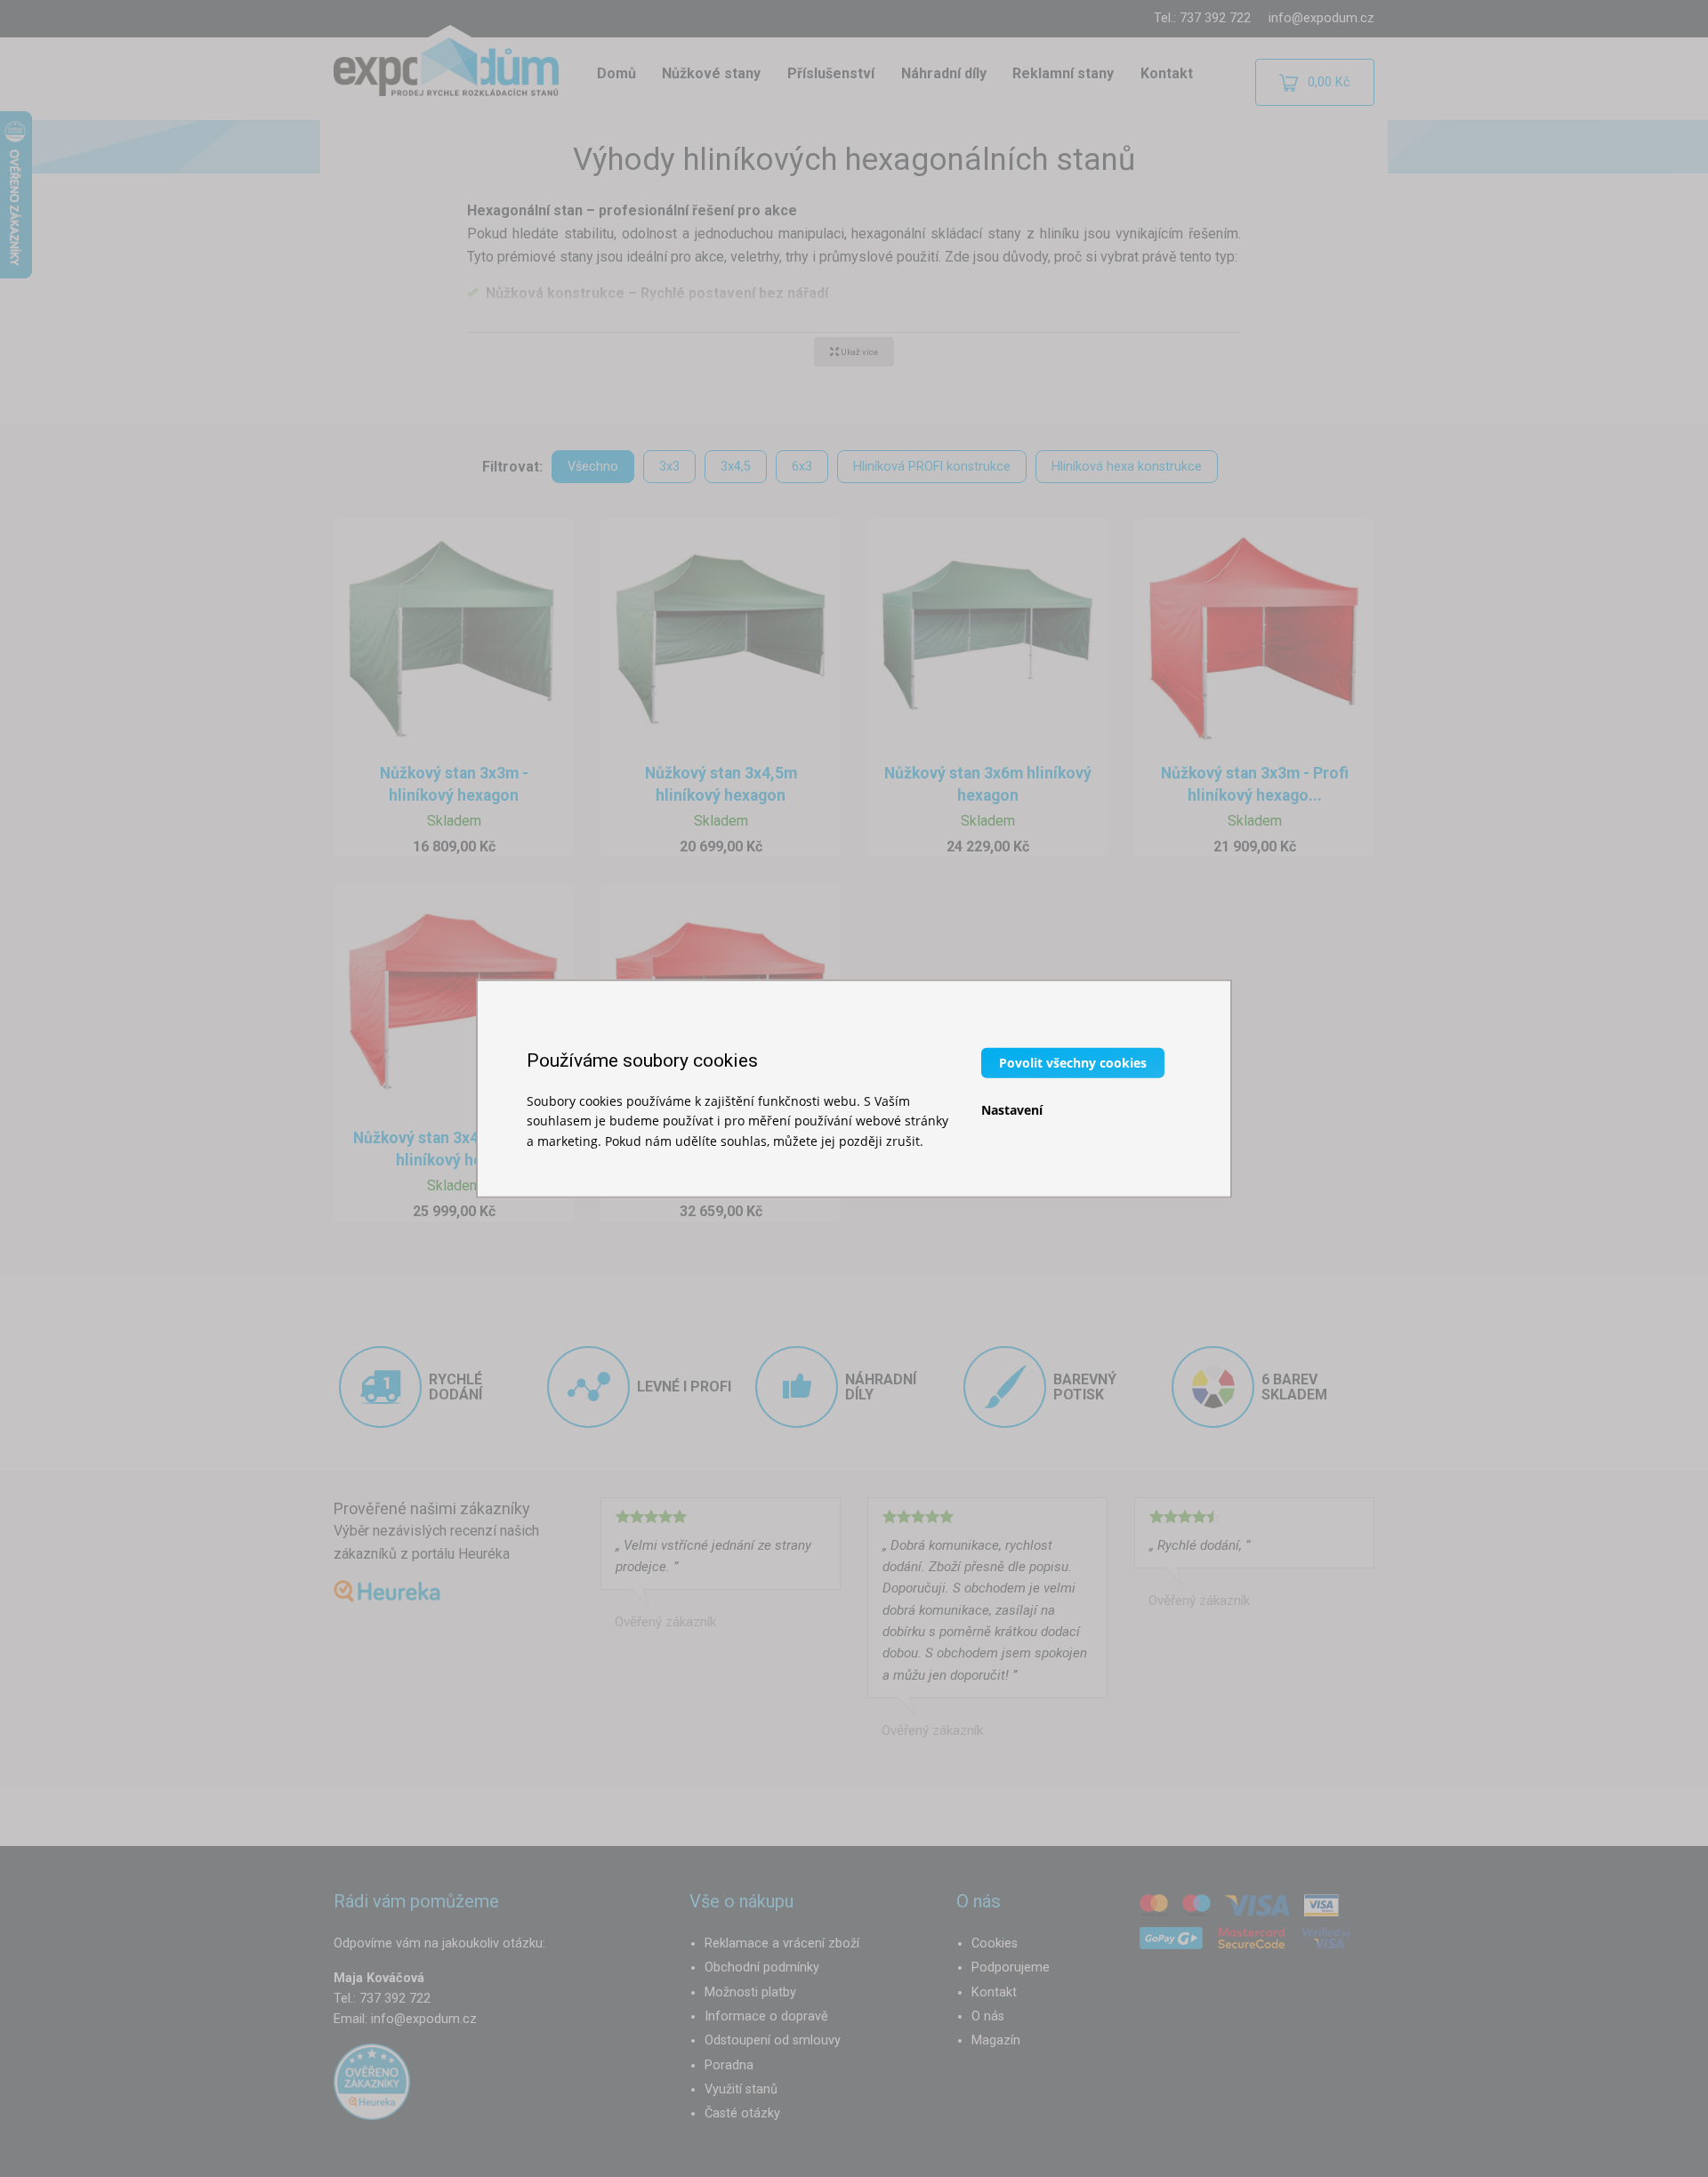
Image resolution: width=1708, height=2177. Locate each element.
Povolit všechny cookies (1073, 1062)
